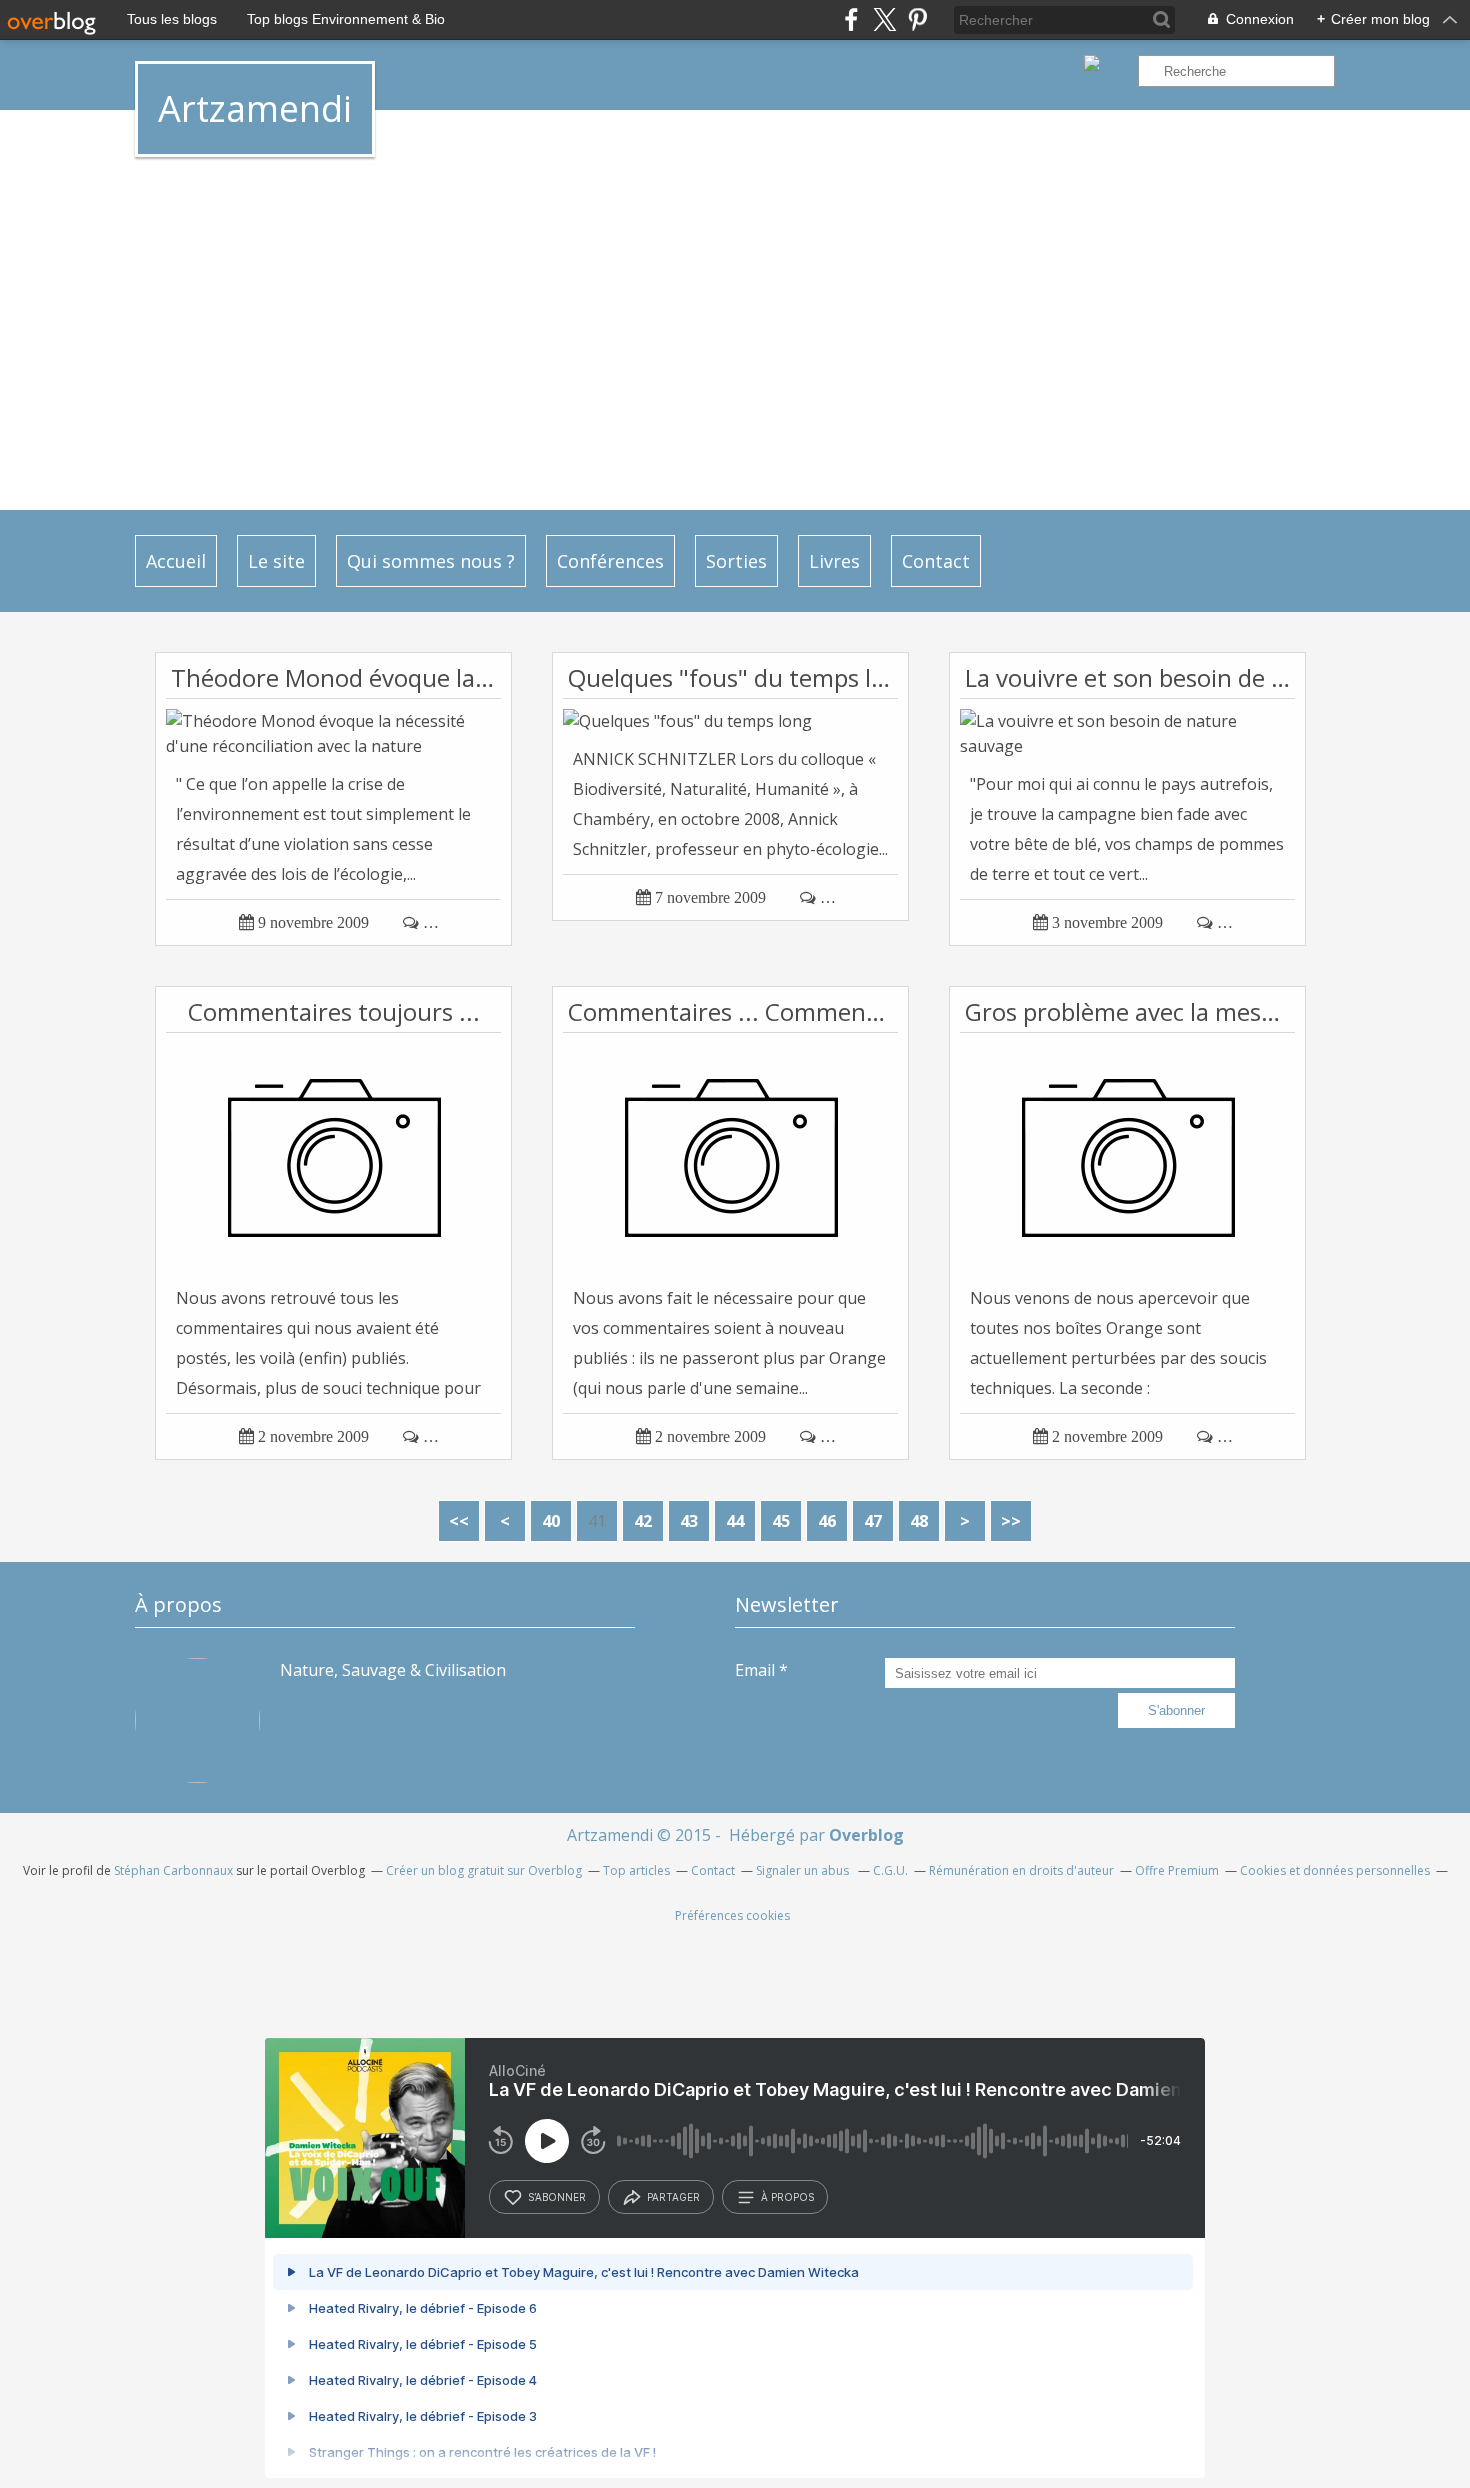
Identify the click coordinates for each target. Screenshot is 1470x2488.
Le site (276, 561)
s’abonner (557, 2197)
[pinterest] (917, 19)
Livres (834, 561)
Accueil (176, 561)
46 (827, 1521)
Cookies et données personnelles (1335, 1870)
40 (551, 1521)
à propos (787, 2197)
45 (781, 1521)
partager (673, 2197)
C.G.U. (890, 1870)
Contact (936, 561)
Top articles (636, 1870)
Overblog (866, 1835)
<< (459, 1521)
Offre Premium (1177, 1870)
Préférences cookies (732, 1915)
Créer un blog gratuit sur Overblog (484, 1870)
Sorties (736, 561)
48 (919, 1521)
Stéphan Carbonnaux (173, 1870)
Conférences (610, 561)
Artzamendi (255, 108)
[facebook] (851, 19)
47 (873, 1521)
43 (689, 1521)
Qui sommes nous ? (431, 561)
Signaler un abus (804, 1870)
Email (755, 1670)
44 (735, 1521)
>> (1011, 1521)
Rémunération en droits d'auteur (1021, 1870)
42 (643, 1521)
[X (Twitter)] (884, 19)
